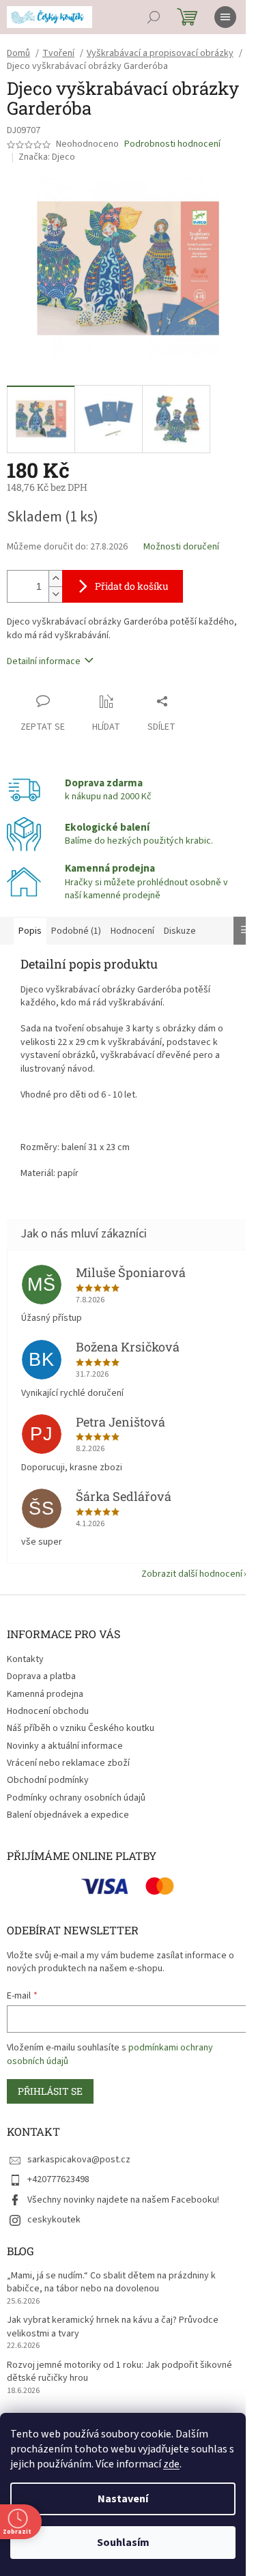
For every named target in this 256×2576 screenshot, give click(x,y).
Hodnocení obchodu (48, 1711)
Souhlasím (123, 2543)
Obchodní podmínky (48, 1780)
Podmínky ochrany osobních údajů (76, 1798)
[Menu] (225, 17)
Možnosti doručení (181, 547)
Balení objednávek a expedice (68, 1815)
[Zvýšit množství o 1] (55, 578)
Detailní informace (44, 661)
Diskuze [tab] (180, 931)
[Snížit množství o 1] (55, 594)
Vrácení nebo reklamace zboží (68, 1763)
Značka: (47, 157)
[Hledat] (154, 17)
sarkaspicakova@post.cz (79, 2160)
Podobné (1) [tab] (76, 931)
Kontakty (25, 1659)
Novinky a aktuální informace (65, 1746)
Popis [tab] (30, 931)
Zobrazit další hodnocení (192, 1574)
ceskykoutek (54, 2220)
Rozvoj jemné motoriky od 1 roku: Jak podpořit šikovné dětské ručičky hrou (119, 2372)
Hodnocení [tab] (132, 931)
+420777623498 (58, 2179)
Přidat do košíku (132, 586)
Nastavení (123, 2499)
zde (171, 2464)
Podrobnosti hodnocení (172, 144)
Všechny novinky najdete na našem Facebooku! (123, 2200)
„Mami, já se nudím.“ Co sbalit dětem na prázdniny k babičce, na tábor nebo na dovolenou (111, 2282)
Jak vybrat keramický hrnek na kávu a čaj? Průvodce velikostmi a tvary (113, 2327)
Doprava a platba (41, 1676)
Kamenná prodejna (45, 1694)
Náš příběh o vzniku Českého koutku (81, 1728)
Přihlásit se (50, 2091)
